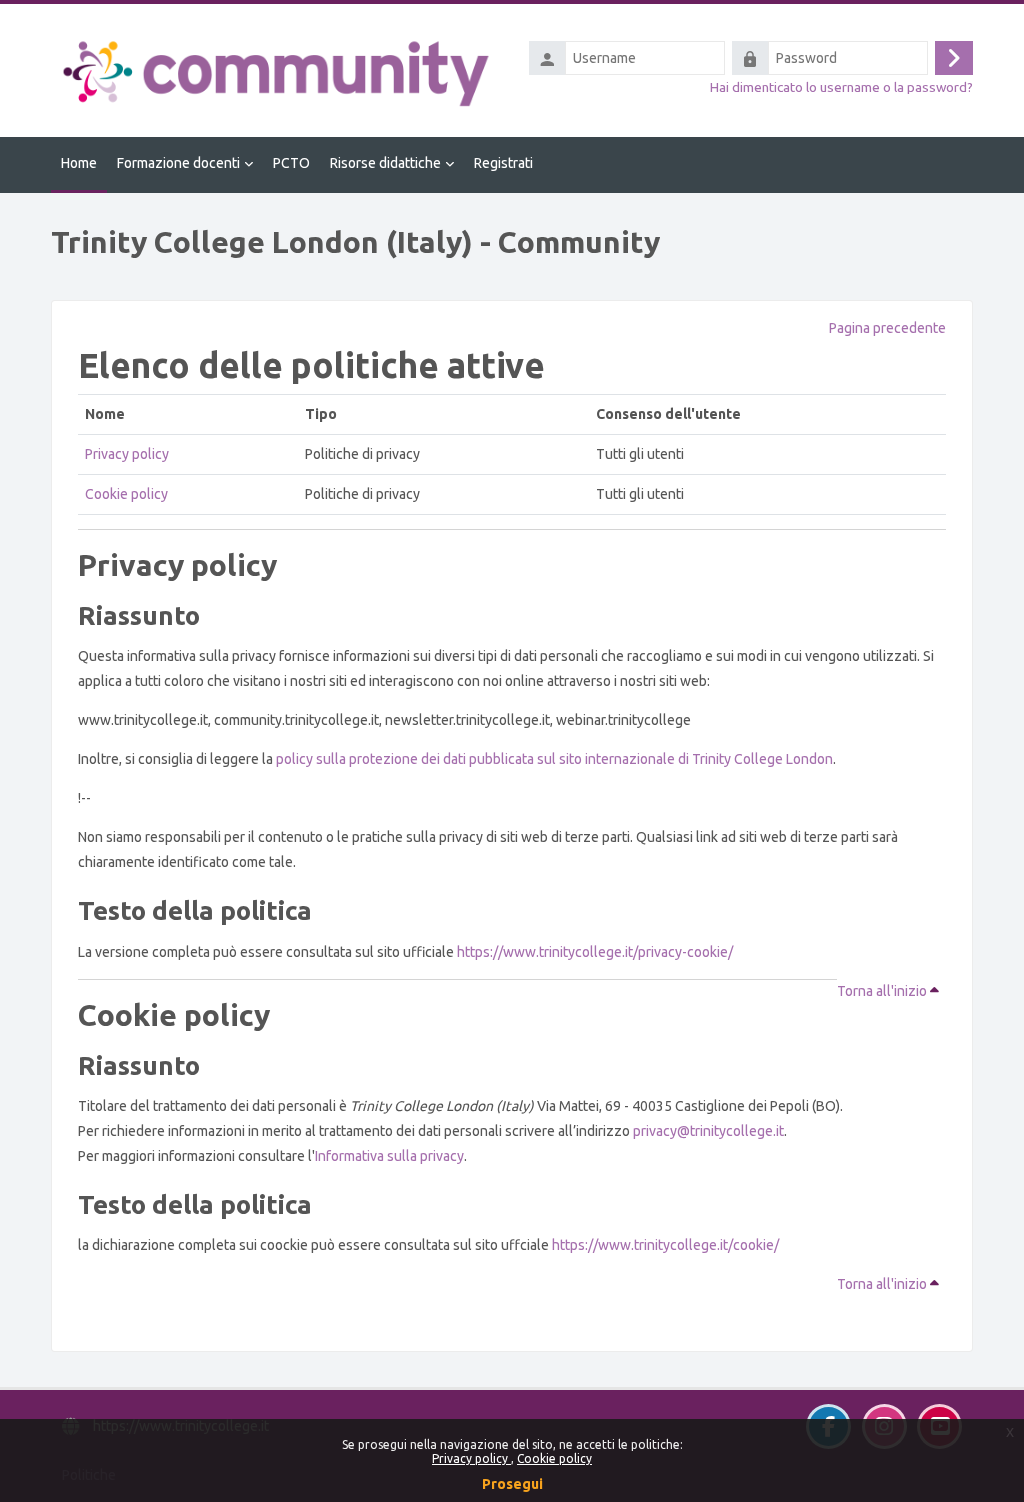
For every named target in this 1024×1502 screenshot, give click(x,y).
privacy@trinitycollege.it (708, 1131)
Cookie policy (554, 1458)
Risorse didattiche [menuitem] (385, 163)
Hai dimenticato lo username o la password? (841, 87)
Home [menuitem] (79, 163)
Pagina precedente (887, 328)
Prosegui (512, 1484)
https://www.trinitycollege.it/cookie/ (665, 1245)
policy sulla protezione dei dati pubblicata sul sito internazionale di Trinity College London (554, 759)
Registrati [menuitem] (503, 163)
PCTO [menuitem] (291, 163)
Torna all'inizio (883, 991)
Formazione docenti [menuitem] (178, 163)
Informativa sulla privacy (389, 1156)
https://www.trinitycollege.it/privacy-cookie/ (595, 952)
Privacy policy (471, 1458)
